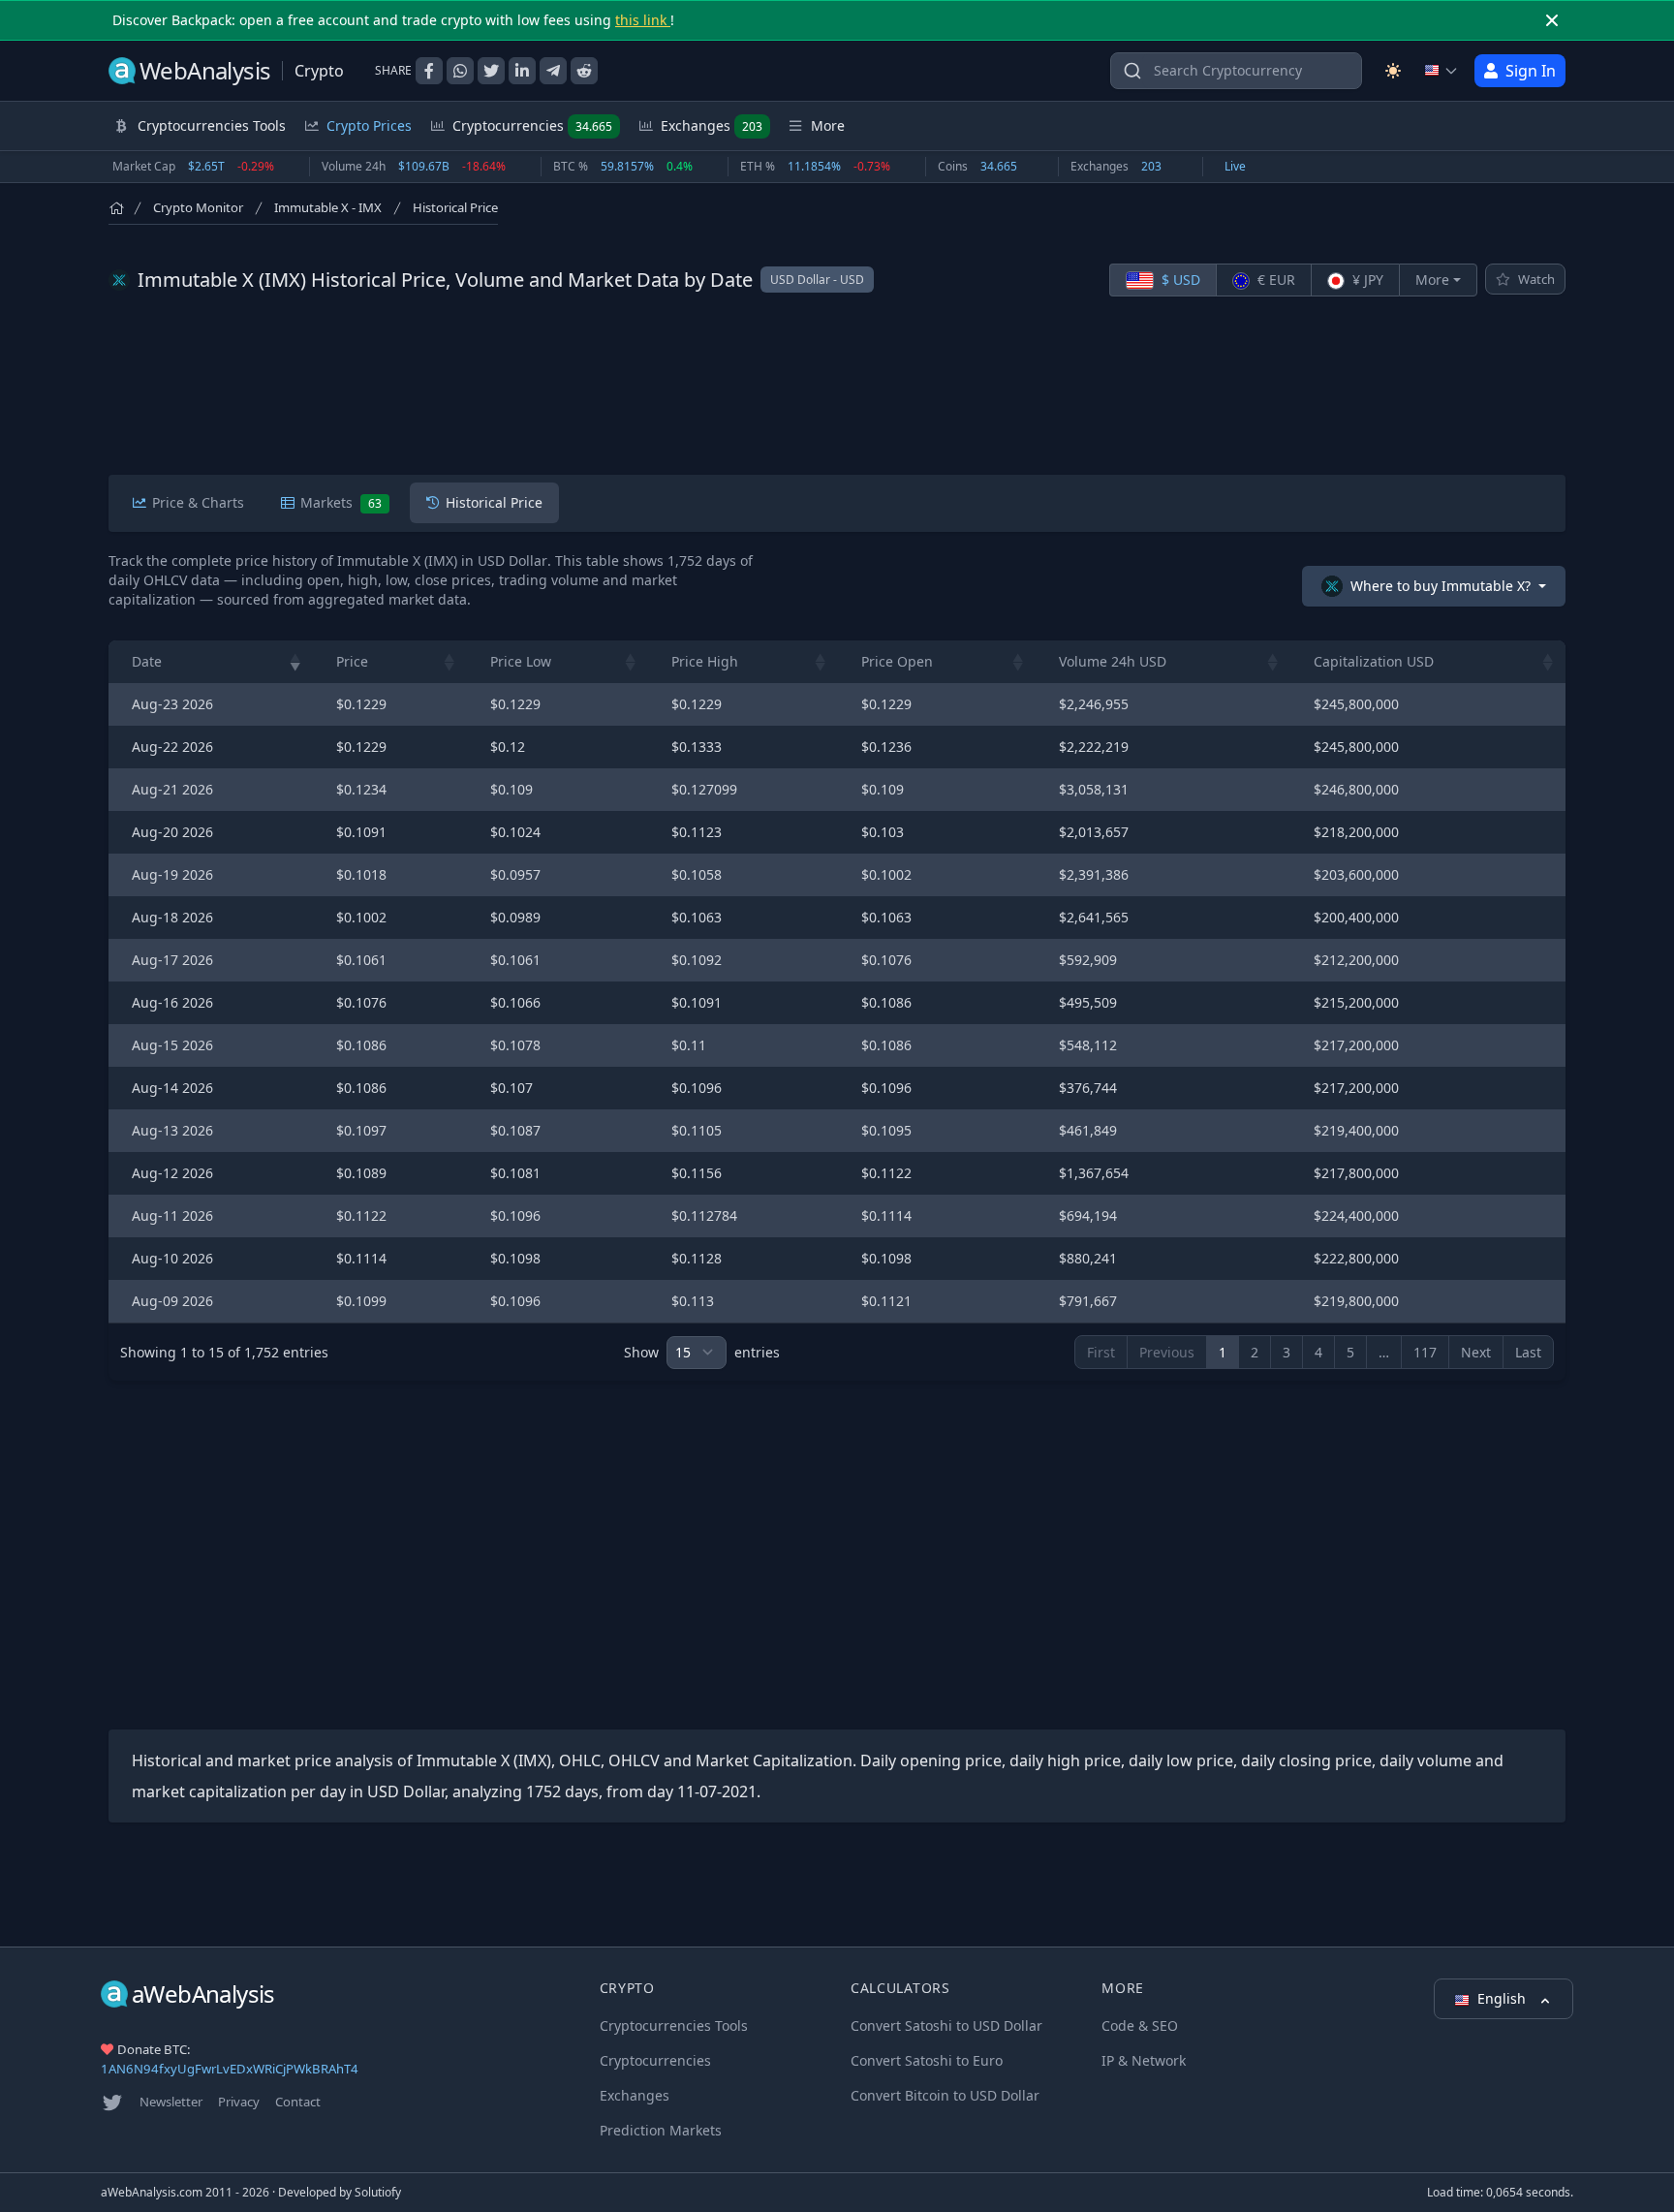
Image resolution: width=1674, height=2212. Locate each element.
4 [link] (1318, 1352)
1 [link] (1223, 1352)
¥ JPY (1366, 280)
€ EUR (1274, 280)
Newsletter (171, 2102)
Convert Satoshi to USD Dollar (946, 2025)
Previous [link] (1167, 1352)
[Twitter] (112, 2103)
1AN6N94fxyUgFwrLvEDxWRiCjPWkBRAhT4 (230, 2069)
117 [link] (1425, 1352)
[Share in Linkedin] (522, 71)
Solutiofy (378, 2192)
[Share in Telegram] (553, 71)
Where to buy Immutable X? (1441, 586)
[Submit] (1132, 75)
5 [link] (1350, 1352)
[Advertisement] (837, 386)
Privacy (239, 2102)
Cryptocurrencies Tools (674, 2025)
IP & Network (1144, 2060)
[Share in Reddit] (584, 71)
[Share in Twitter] (491, 71)
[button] (295, 662)
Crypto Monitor (198, 207)
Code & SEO (1140, 2025)
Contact (298, 2102)
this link (643, 20)
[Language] (1441, 71)
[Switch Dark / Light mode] (1393, 71)
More (1432, 280)
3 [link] (1286, 1352)
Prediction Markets (661, 2130)
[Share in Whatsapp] (460, 71)
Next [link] (1476, 1352)
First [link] (1101, 1352)
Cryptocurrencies (532, 125)
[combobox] (1236, 71)
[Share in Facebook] (429, 71)
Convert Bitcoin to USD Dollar (945, 2095)
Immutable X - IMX (328, 207)
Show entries (702, 1352)
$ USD (1179, 280)
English (1503, 1998)
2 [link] (1255, 1352)
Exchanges (712, 125)
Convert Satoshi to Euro (927, 2060)
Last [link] (1528, 1352)
